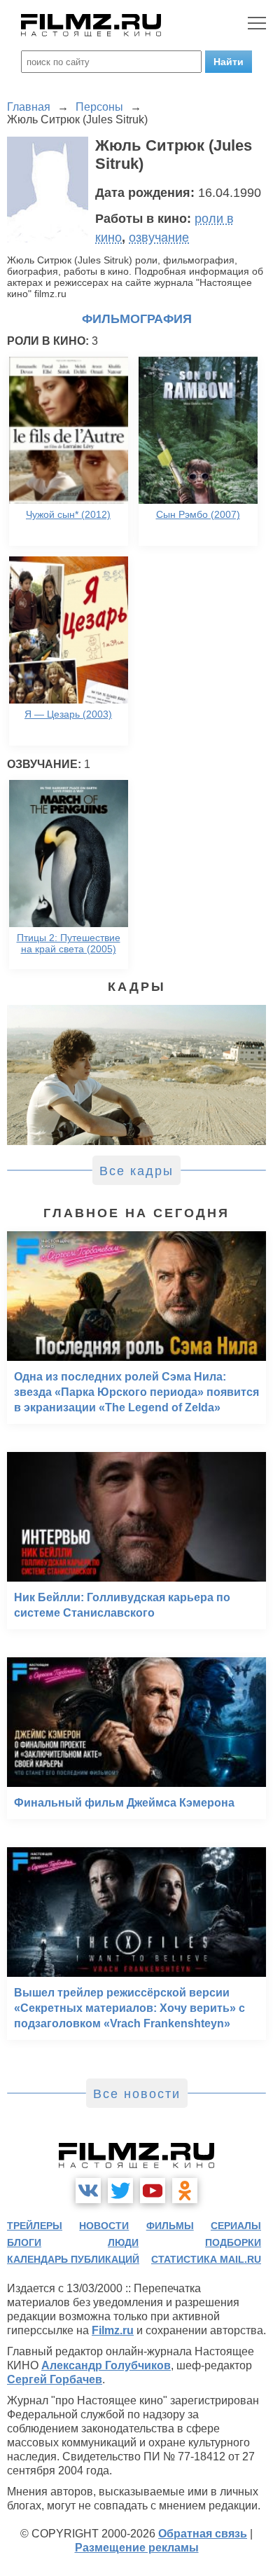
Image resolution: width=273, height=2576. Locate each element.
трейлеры (35, 2226)
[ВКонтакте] (88, 2191)
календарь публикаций (73, 2259)
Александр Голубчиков (106, 2365)
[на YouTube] (153, 2191)
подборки (233, 2242)
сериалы (236, 2226)
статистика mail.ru (206, 2259)
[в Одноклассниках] (185, 2191)
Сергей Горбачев (55, 2379)
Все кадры (136, 1171)
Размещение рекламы (137, 2548)
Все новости (137, 2094)
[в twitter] (120, 2191)
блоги (24, 2242)
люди (123, 2242)
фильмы (170, 2226)
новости (104, 2226)
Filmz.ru (113, 2330)
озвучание (159, 238)
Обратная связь (203, 2534)
